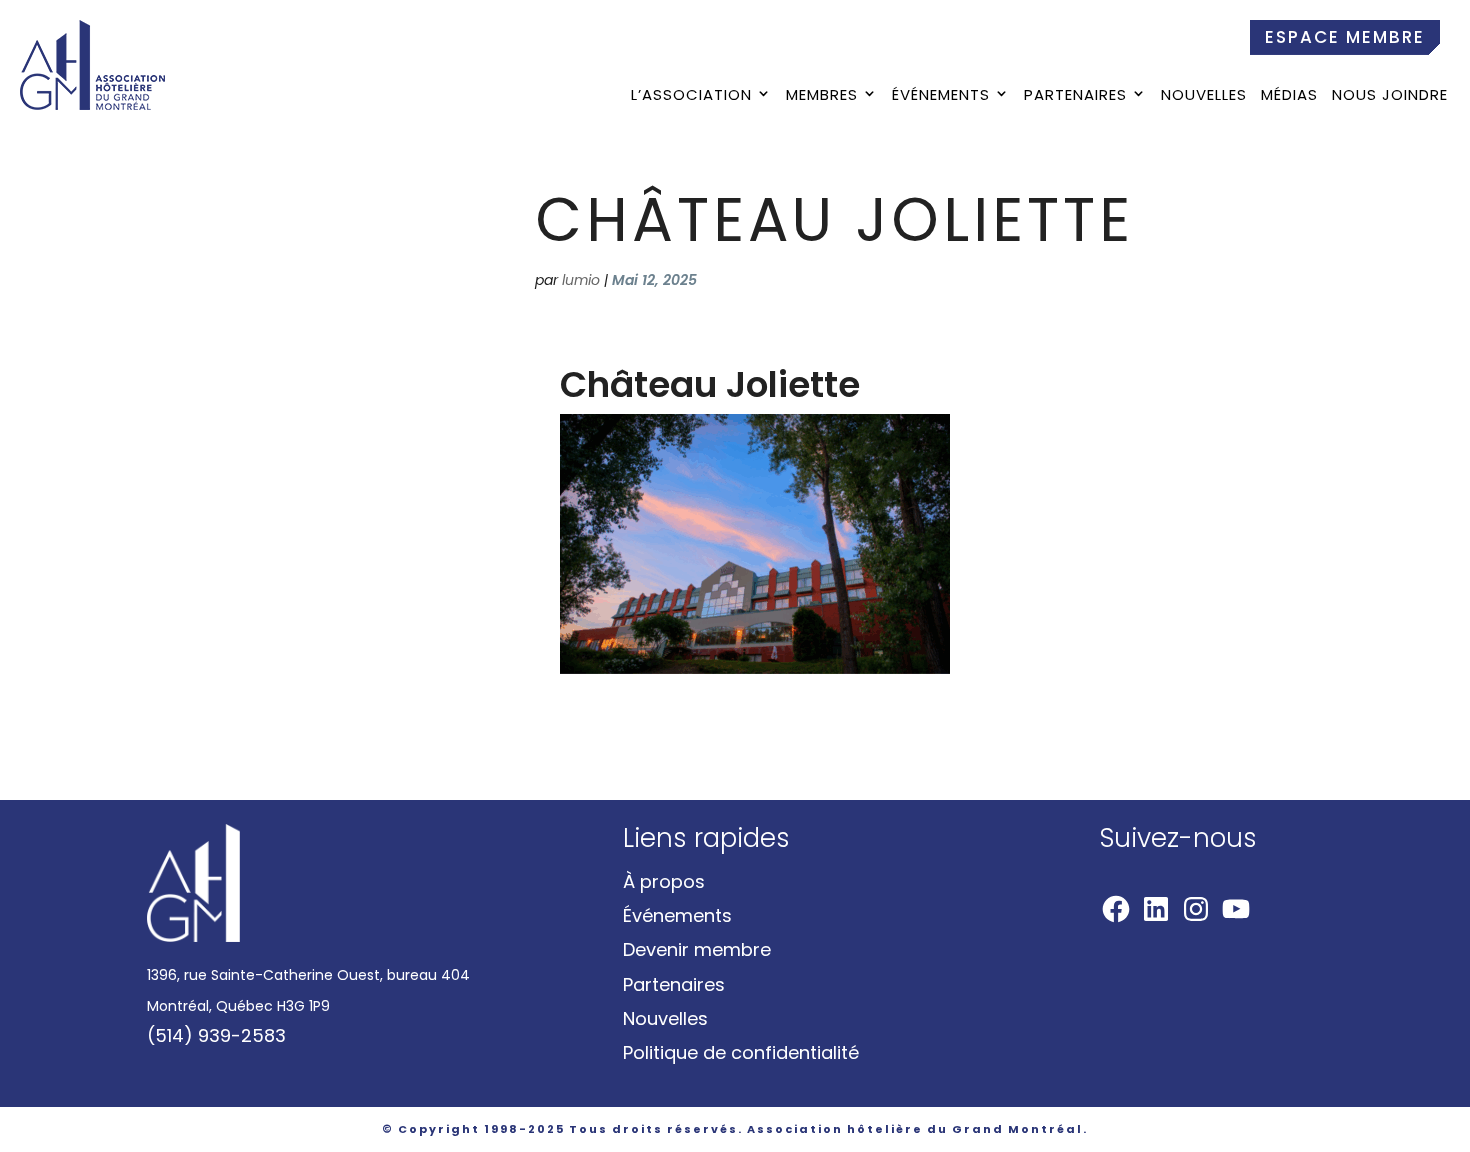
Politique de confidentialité (741, 1052)
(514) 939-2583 (216, 1035)
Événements (941, 96)
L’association (691, 96)
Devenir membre (697, 949)
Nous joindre (1390, 96)
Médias (1289, 96)
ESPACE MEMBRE (1345, 37)
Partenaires (1075, 96)
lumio (581, 280)
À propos (664, 881)
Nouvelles (1204, 96)
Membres (822, 96)
